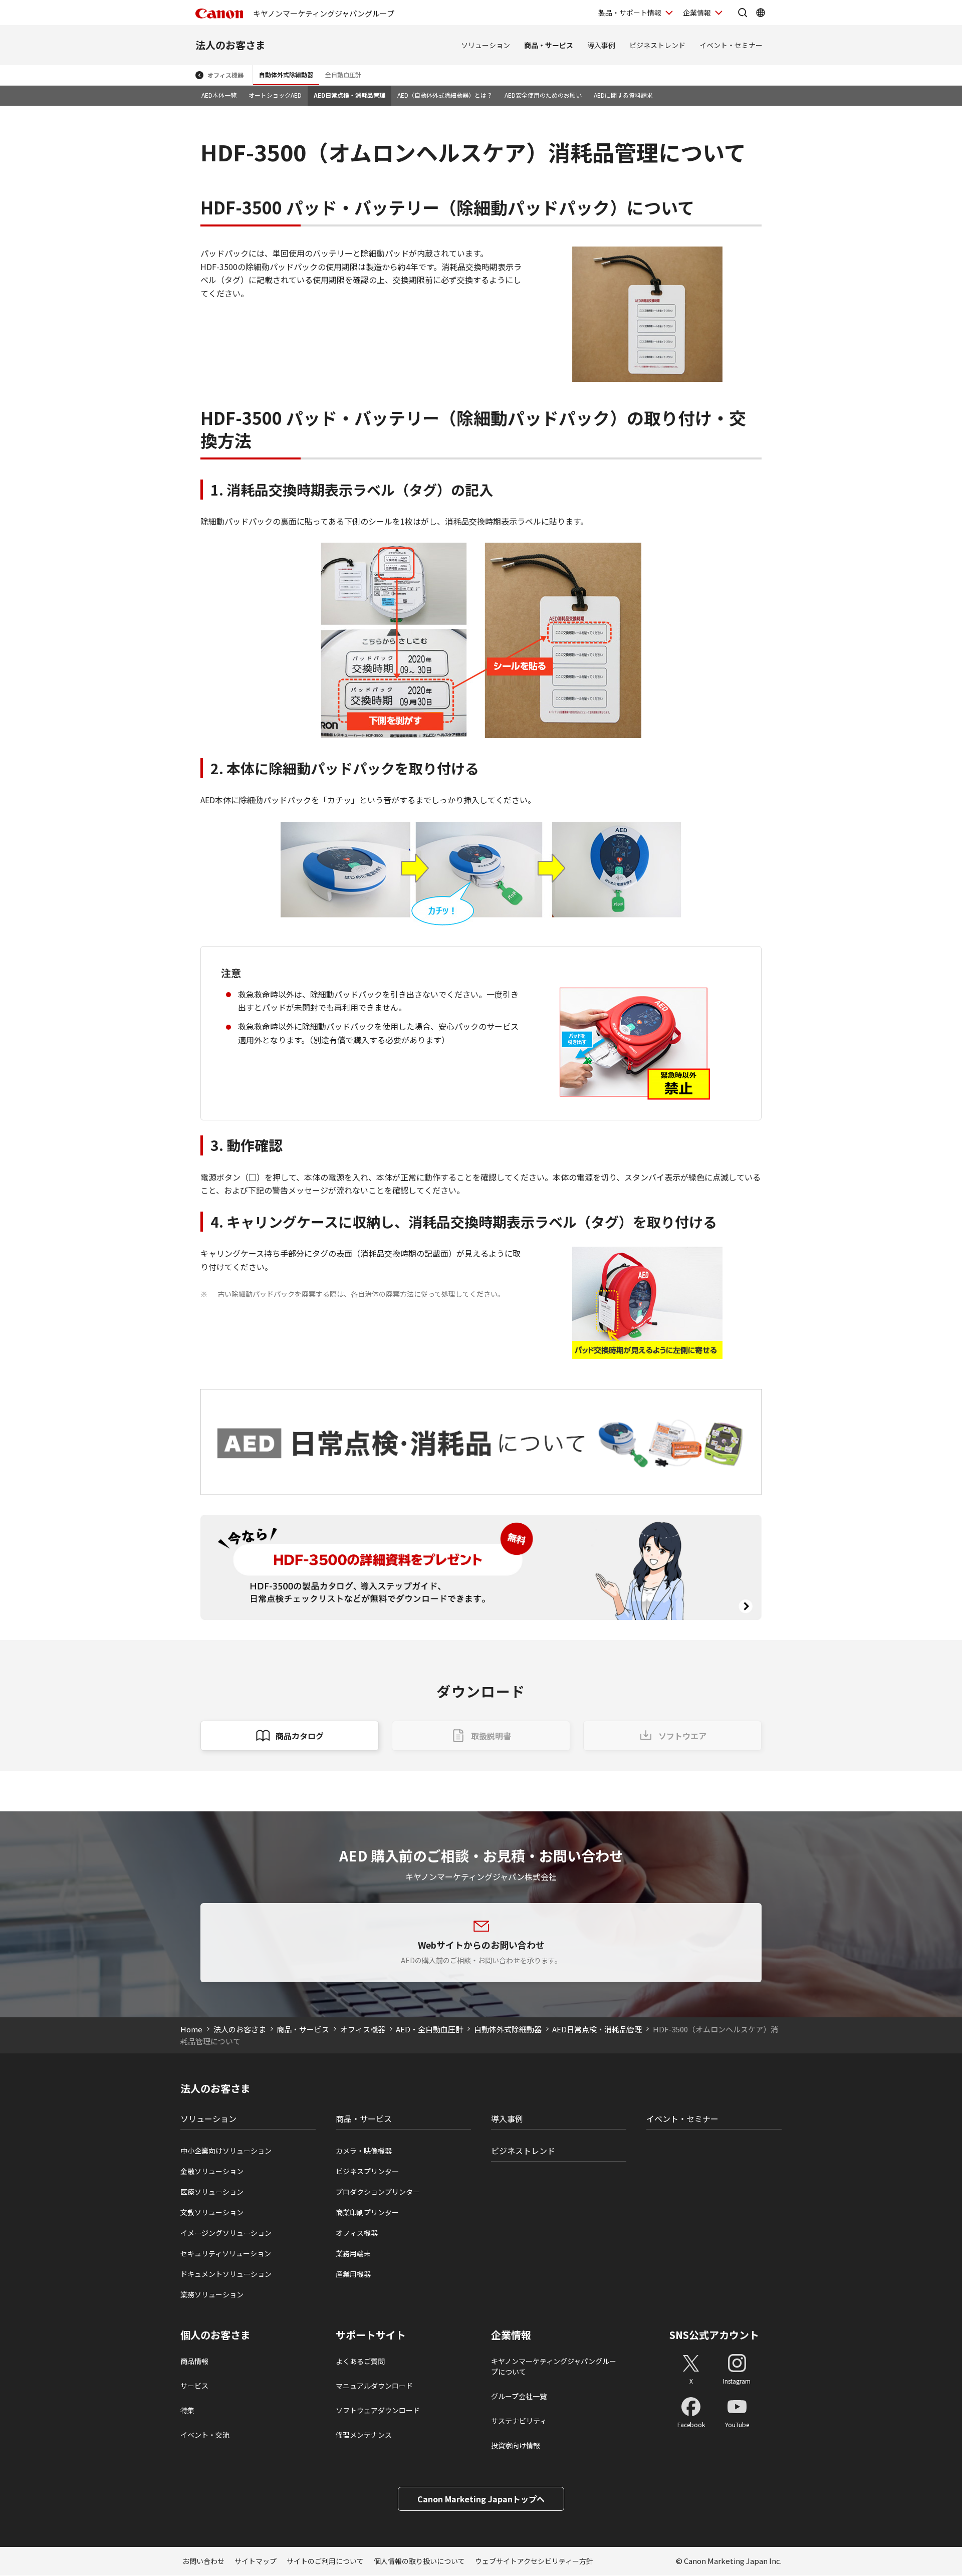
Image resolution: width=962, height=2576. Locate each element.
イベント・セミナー (731, 45)
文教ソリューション (212, 2212)
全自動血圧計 (343, 74)
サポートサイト (371, 2335)
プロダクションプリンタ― (378, 2192)
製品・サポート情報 (630, 13)
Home (191, 2029)
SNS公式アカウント (714, 2335)
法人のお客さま (230, 45)
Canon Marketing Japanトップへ (481, 2499)
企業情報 (697, 13)
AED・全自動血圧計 (429, 2029)
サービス (194, 2386)
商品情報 (194, 2361)
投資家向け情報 (516, 2445)
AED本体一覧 (219, 95)
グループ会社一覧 (519, 2396)
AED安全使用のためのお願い (543, 95)
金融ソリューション (212, 2171)
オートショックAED (275, 95)
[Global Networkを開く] (761, 13)
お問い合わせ (203, 2561)
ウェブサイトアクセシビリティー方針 (534, 2561)
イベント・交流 (205, 2435)
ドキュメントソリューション (226, 2274)
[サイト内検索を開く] (743, 13)
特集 (187, 2410)
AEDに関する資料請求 (623, 95)
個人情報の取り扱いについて (419, 2561)
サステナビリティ (519, 2421)
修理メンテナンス (364, 2435)
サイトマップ (256, 2561)
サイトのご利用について (325, 2561)
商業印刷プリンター (367, 2212)
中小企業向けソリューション (226, 2151)
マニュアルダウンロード (374, 2386)
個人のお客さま (215, 2335)
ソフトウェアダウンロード (378, 2410)
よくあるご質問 (360, 2361)
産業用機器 (353, 2274)
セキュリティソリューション (226, 2253)
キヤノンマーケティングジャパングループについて (554, 2366)
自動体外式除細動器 (286, 74)
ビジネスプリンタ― (367, 2171)
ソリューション (486, 45)
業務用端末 (353, 2253)
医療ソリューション (212, 2192)
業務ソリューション (212, 2294)
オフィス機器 (225, 75)
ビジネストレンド (657, 45)
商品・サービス (549, 45)
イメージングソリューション (226, 2233)
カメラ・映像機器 (364, 2151)
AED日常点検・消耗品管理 (349, 95)
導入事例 (601, 45)
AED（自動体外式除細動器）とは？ (445, 95)
